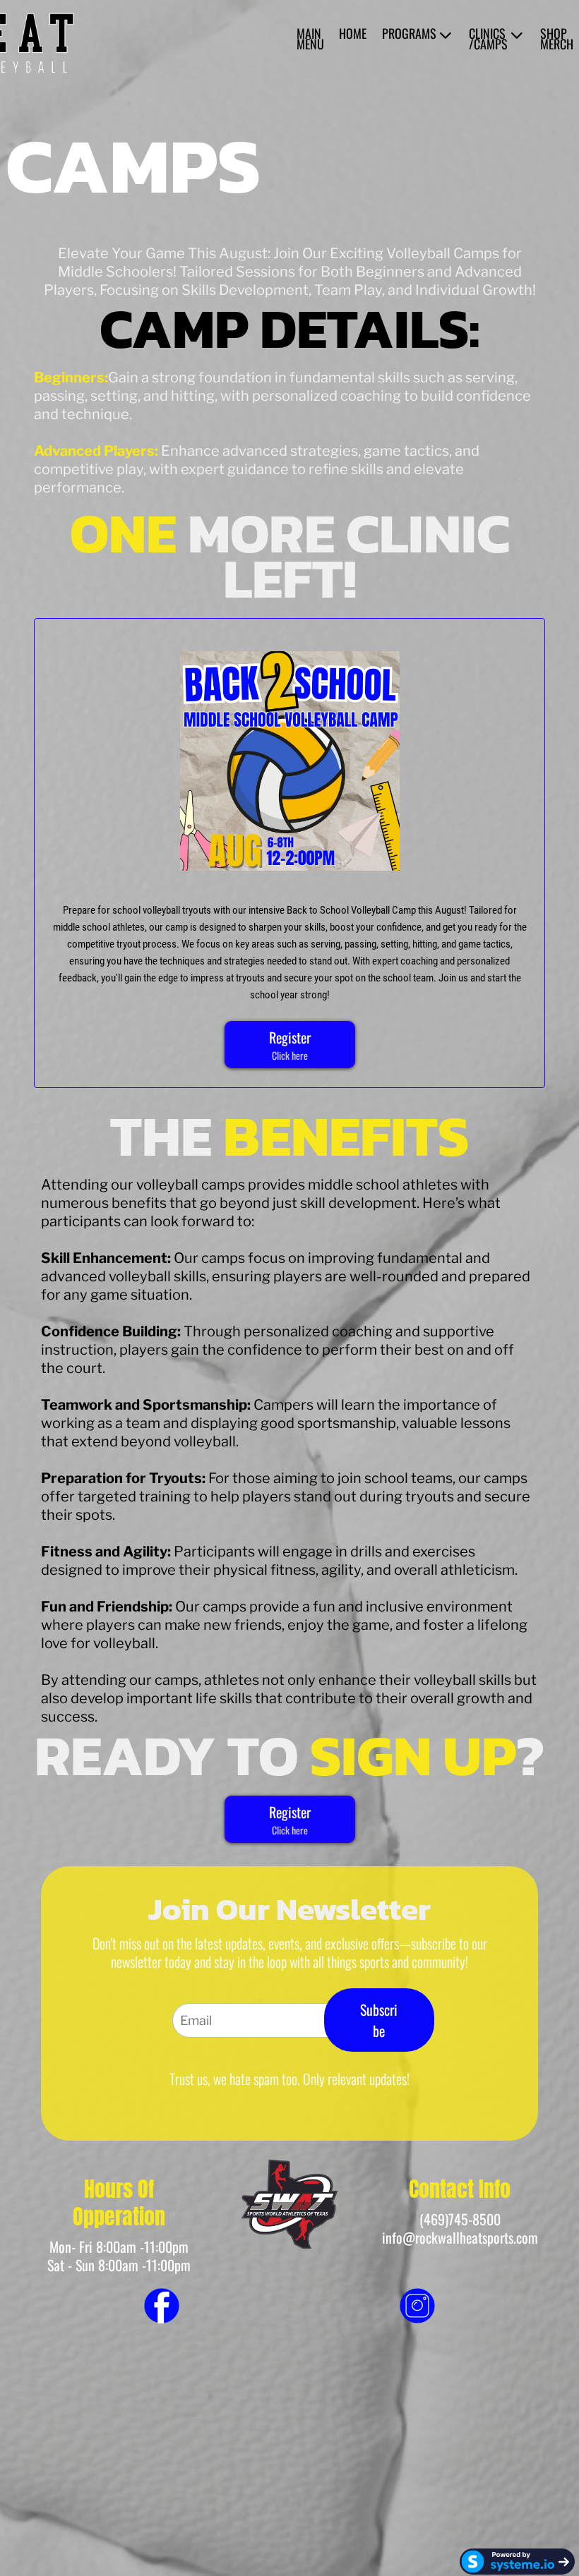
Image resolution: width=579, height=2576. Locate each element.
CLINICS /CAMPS (488, 39)
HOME (353, 35)
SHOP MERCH (557, 39)
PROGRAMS (409, 35)
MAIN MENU (310, 39)
